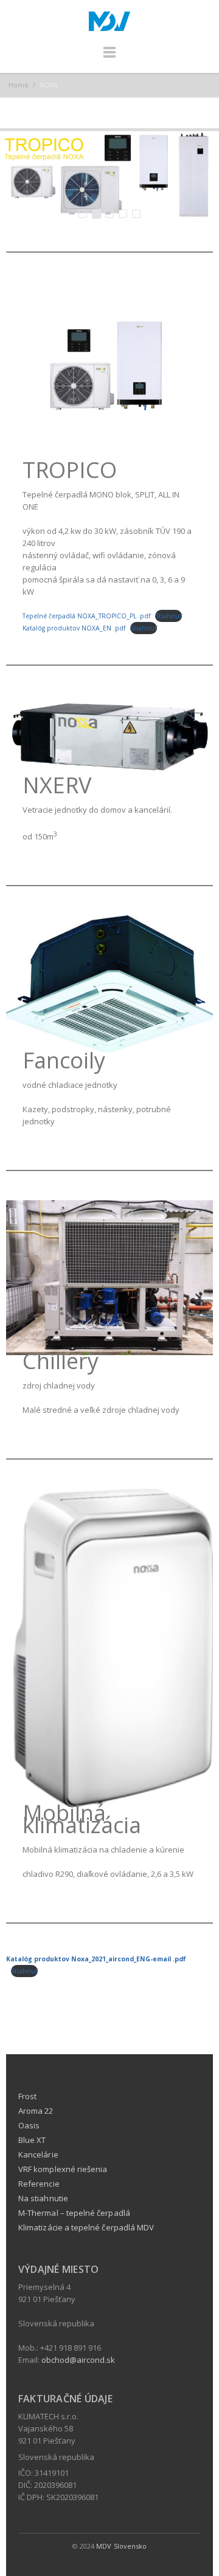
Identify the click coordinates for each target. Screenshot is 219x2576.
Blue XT (32, 2140)
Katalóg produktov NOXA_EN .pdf (74, 628)
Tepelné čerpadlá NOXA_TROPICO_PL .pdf (86, 616)
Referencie (39, 2184)
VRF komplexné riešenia (63, 2169)
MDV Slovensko (121, 2546)
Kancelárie (38, 2154)
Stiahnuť (169, 616)
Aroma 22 (36, 2111)
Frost (27, 2096)
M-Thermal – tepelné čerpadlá (74, 2213)
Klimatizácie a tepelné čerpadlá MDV (86, 2227)
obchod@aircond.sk (78, 2360)
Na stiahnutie (43, 2198)
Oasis (29, 2125)
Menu (109, 58)
